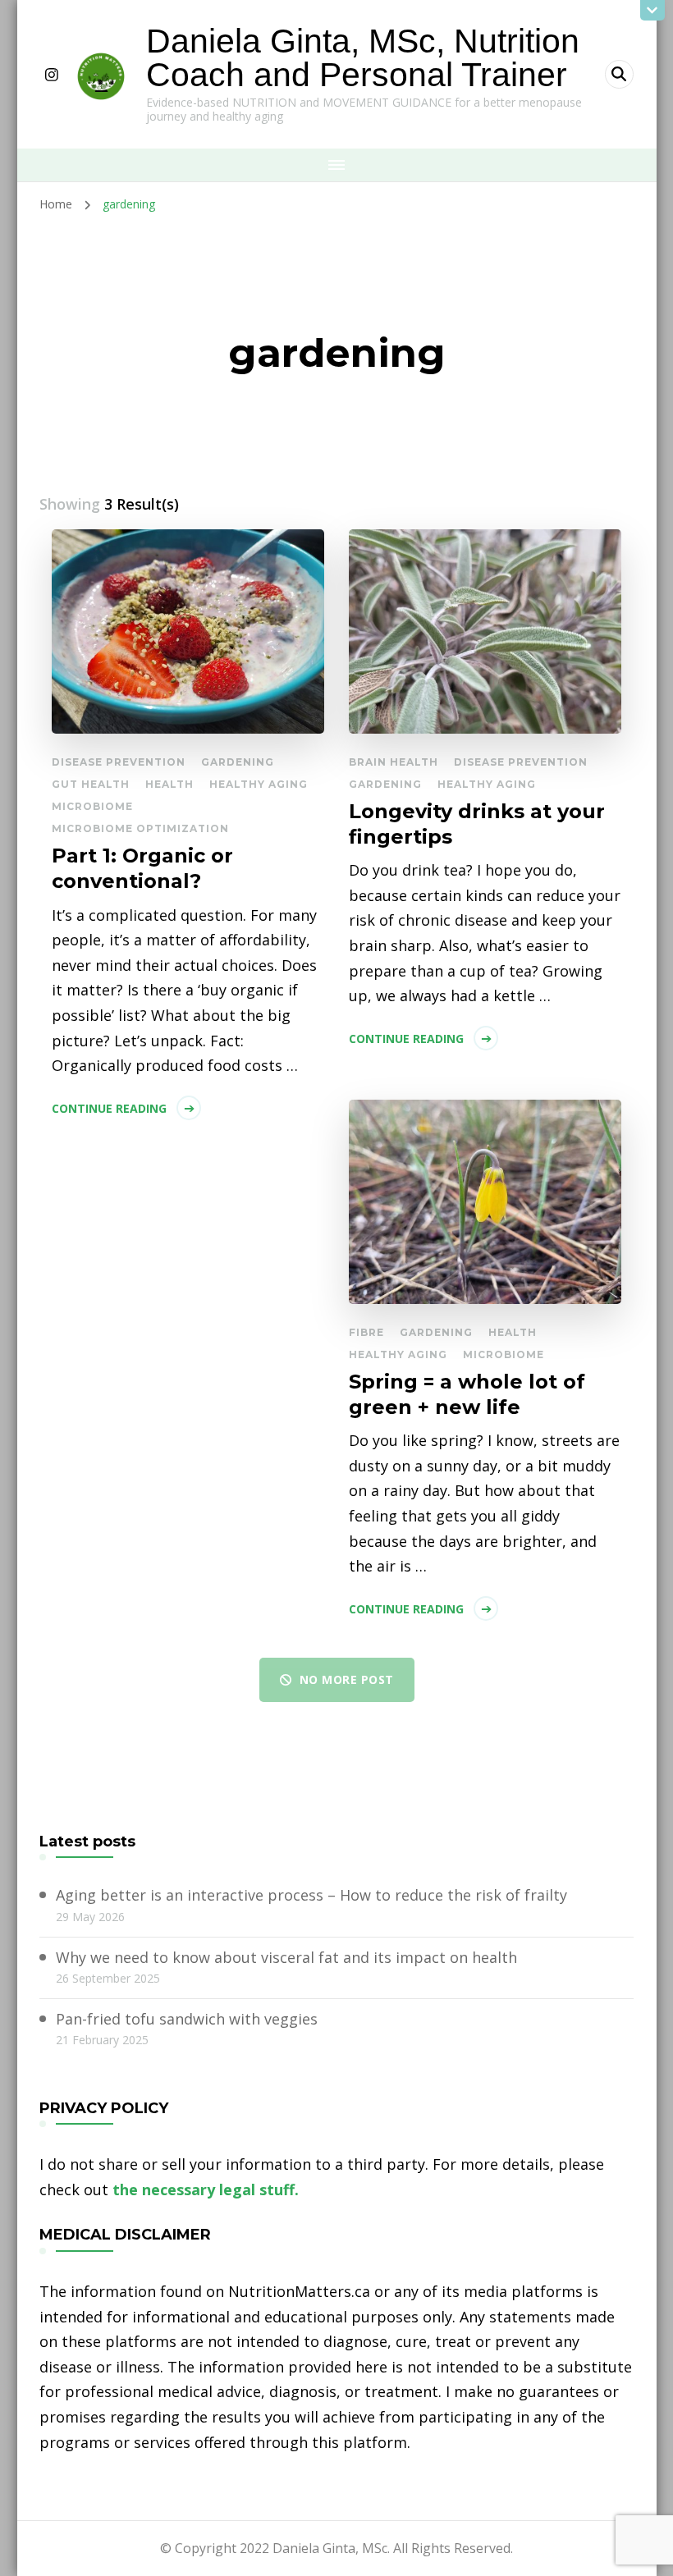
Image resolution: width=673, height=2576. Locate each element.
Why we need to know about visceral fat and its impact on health (286, 1957)
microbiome (92, 806)
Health (169, 784)
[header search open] (619, 74)
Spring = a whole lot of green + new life (467, 1394)
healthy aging (259, 784)
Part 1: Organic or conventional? (142, 868)
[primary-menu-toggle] (337, 165)
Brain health (394, 762)
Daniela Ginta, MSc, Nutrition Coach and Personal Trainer (363, 58)
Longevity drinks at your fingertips (477, 824)
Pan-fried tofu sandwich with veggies (187, 2019)
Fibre (366, 1332)
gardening (238, 762)
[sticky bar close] (652, 10)
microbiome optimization (140, 828)
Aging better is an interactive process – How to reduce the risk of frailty (311, 1895)
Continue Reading (109, 1108)
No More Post (347, 1679)
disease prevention (119, 762)
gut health (91, 784)
